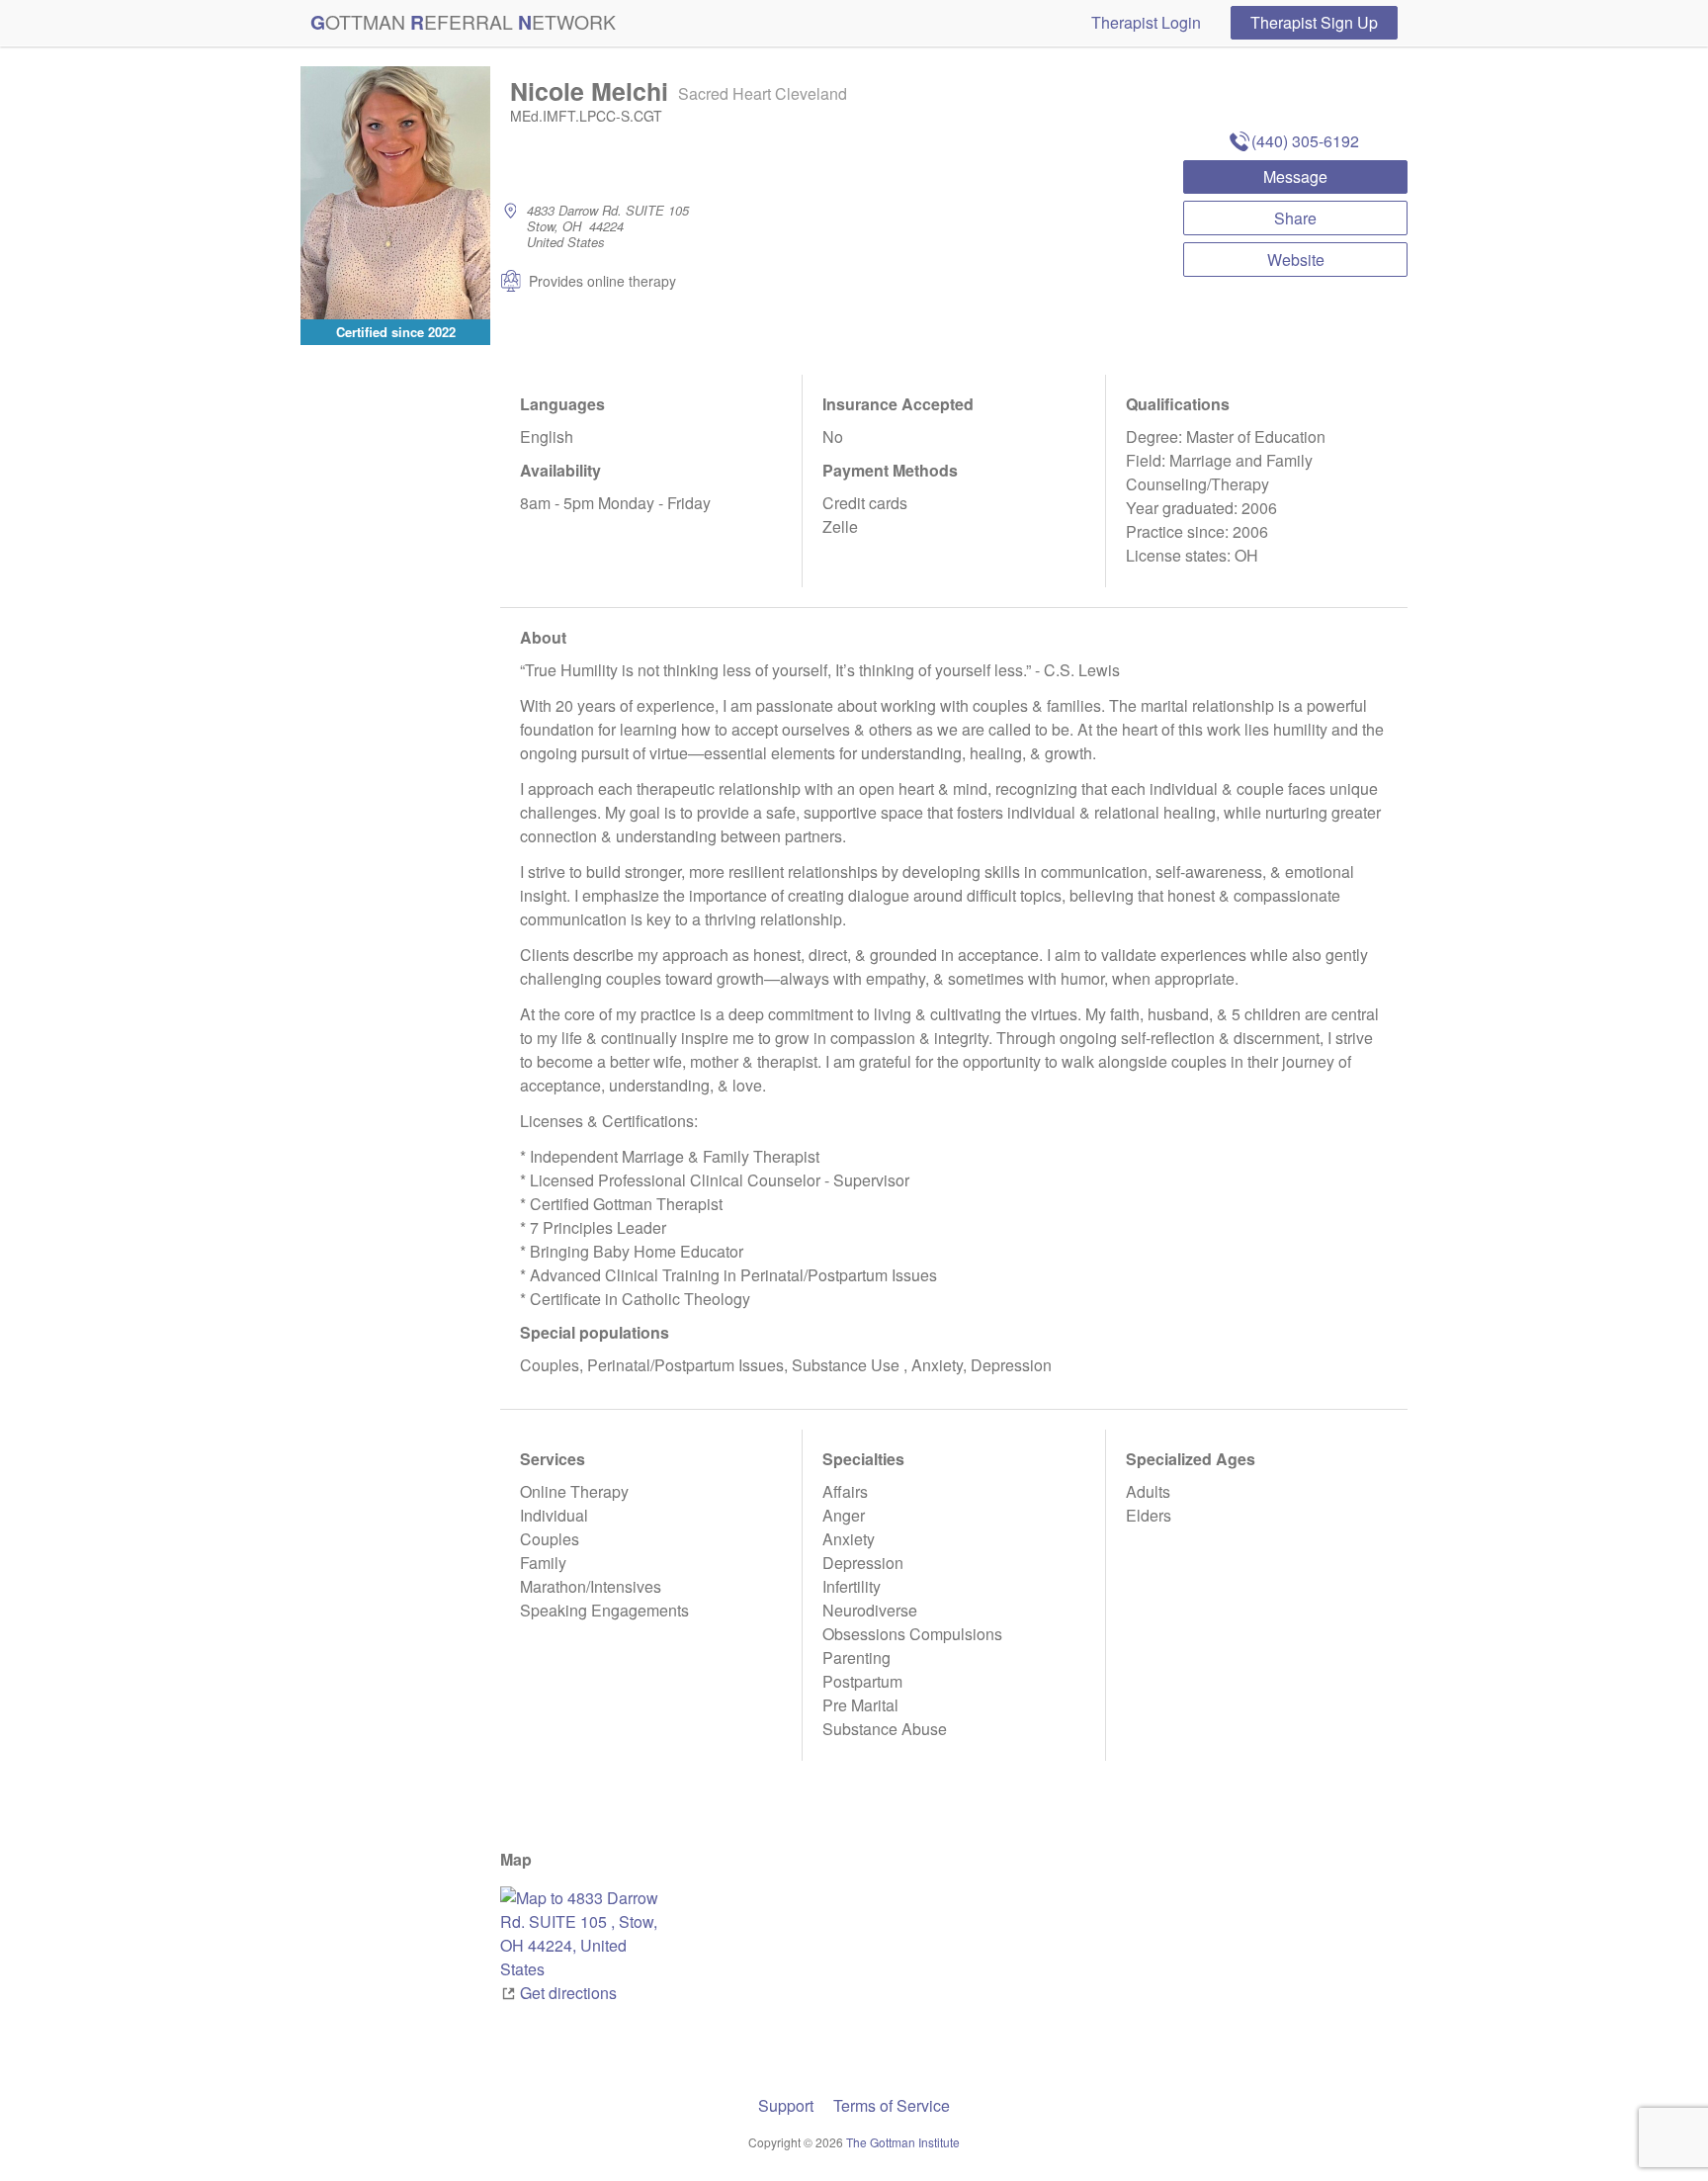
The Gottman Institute (903, 2142)
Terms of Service (892, 2105)
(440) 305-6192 (1305, 141)
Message (1295, 176)
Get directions (568, 1993)
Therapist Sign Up (1314, 22)
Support (786, 2105)
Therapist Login (1146, 22)
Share (1295, 218)
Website (1296, 260)
